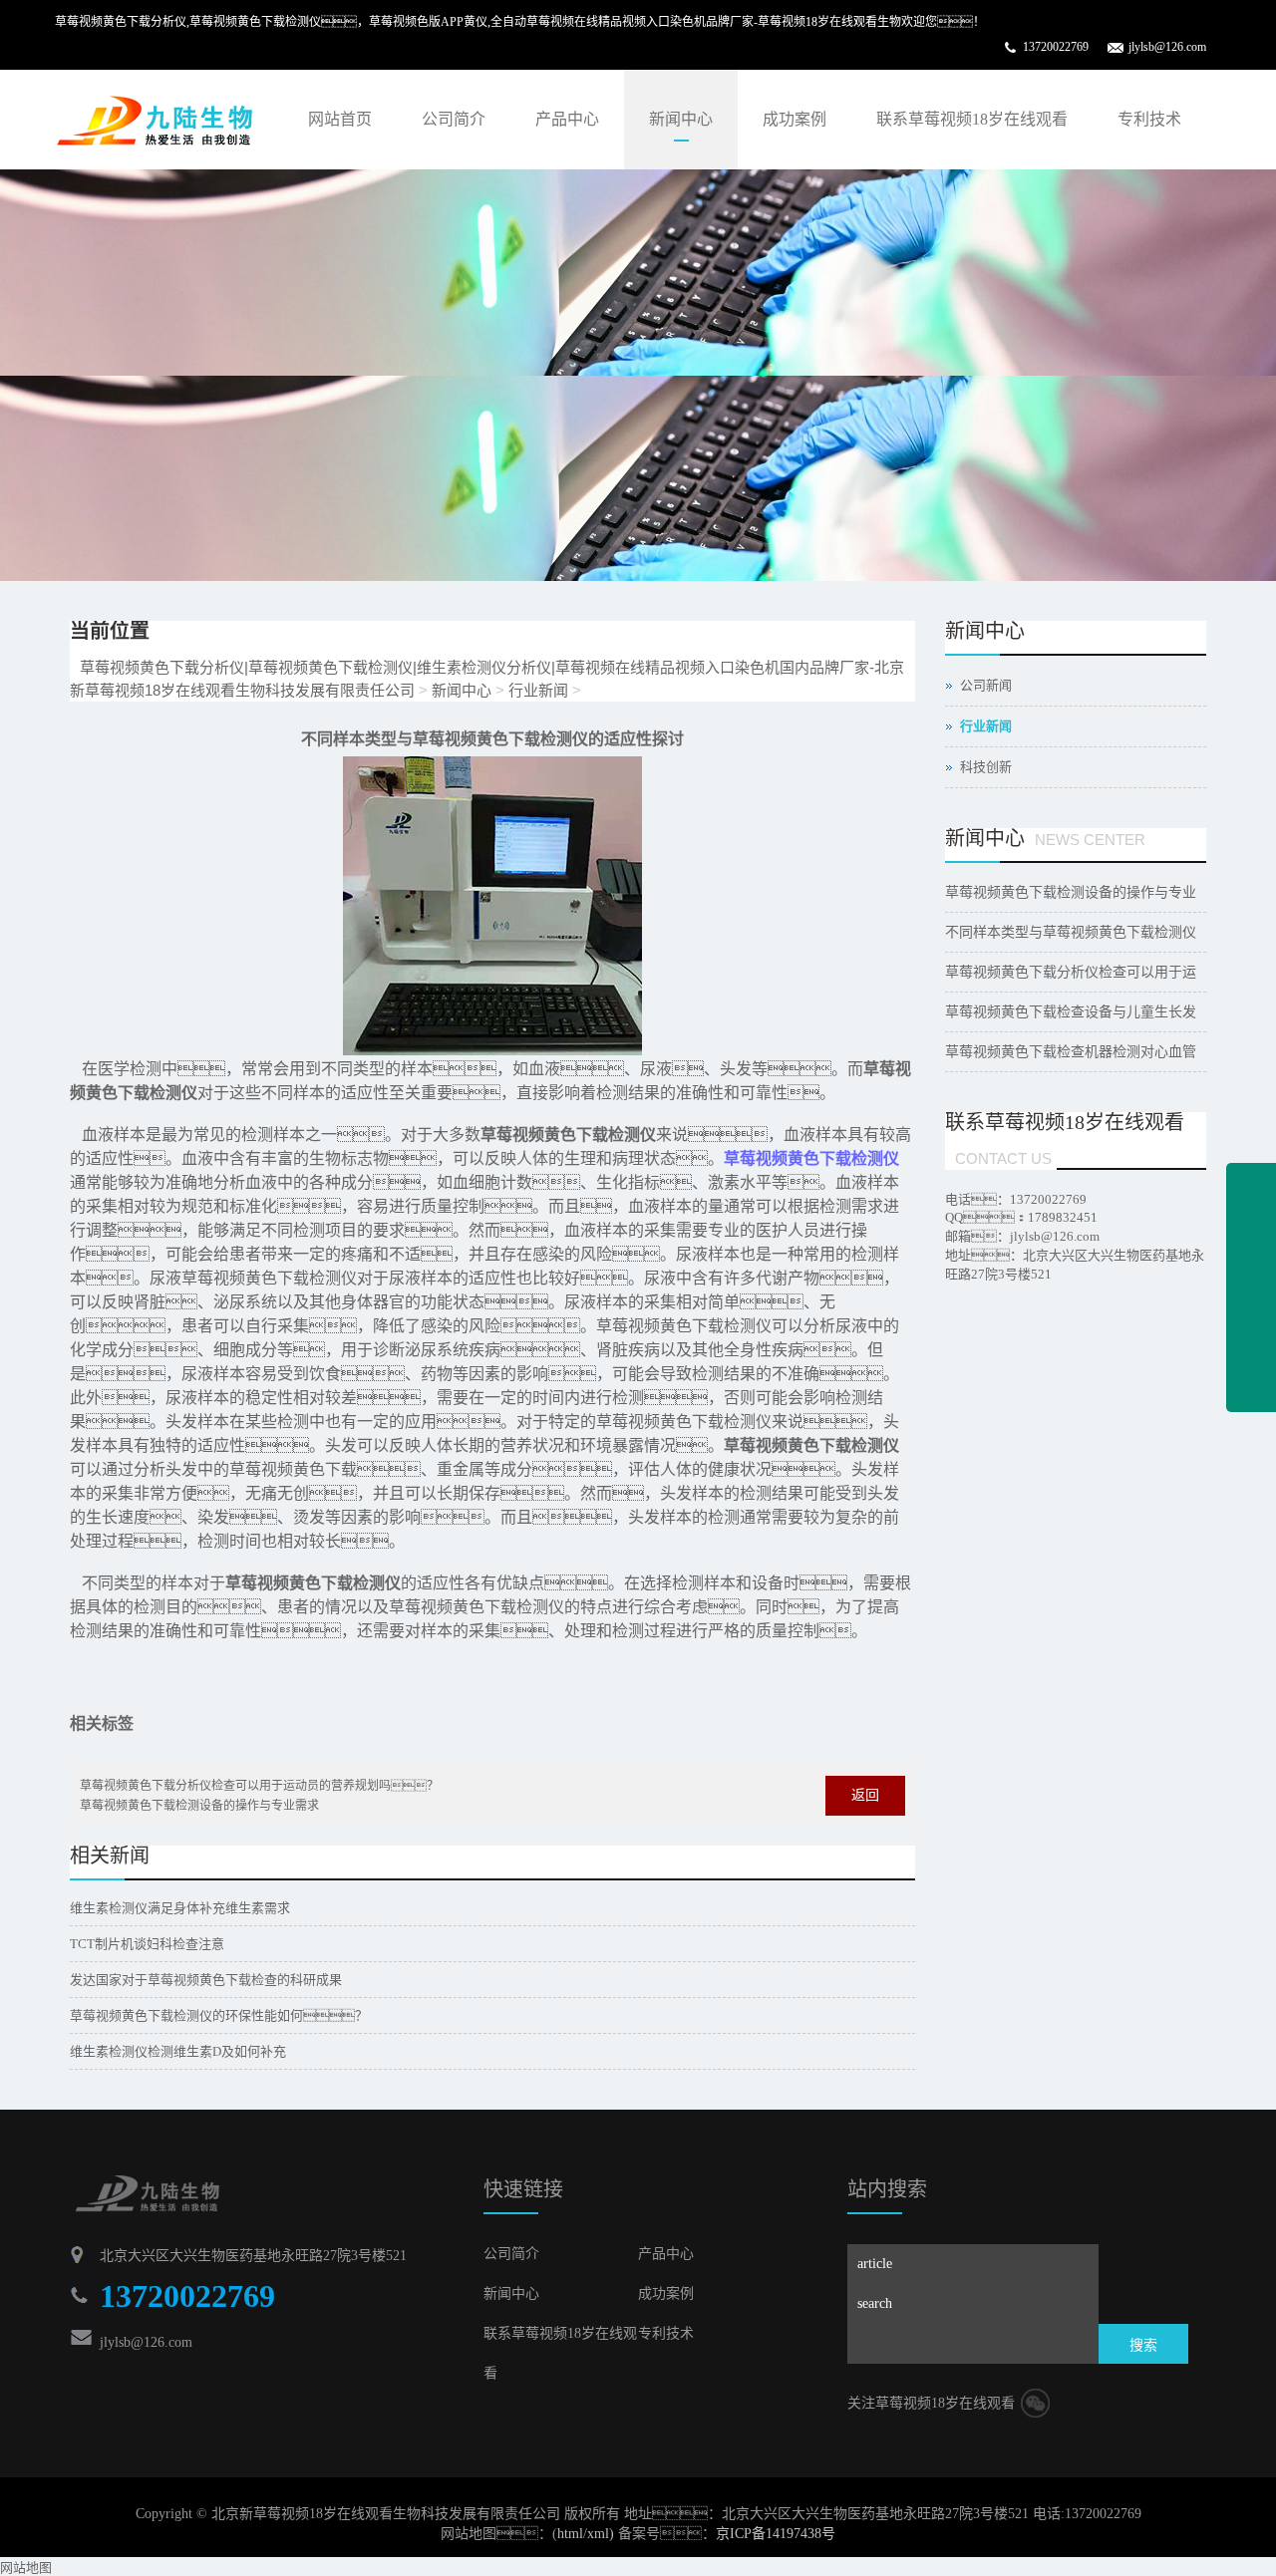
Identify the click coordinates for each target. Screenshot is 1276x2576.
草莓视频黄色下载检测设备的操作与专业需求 (199, 1806)
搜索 (1143, 2345)
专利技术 (1149, 119)
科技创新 (986, 767)
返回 (865, 1795)
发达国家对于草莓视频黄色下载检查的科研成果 (206, 1980)
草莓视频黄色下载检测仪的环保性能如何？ (219, 2015)
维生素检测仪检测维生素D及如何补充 (178, 2051)
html (570, 2534)
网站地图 (26, 2568)
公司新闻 (986, 685)
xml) (601, 2534)
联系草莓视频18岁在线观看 (972, 119)
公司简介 (454, 119)
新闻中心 (681, 119)
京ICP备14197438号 (776, 2534)
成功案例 (795, 119)
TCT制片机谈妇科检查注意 (147, 1944)
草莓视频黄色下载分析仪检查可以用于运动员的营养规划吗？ (259, 1786)
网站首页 (340, 119)
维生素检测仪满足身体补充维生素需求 (180, 1908)
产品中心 (567, 119)
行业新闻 (538, 690)
